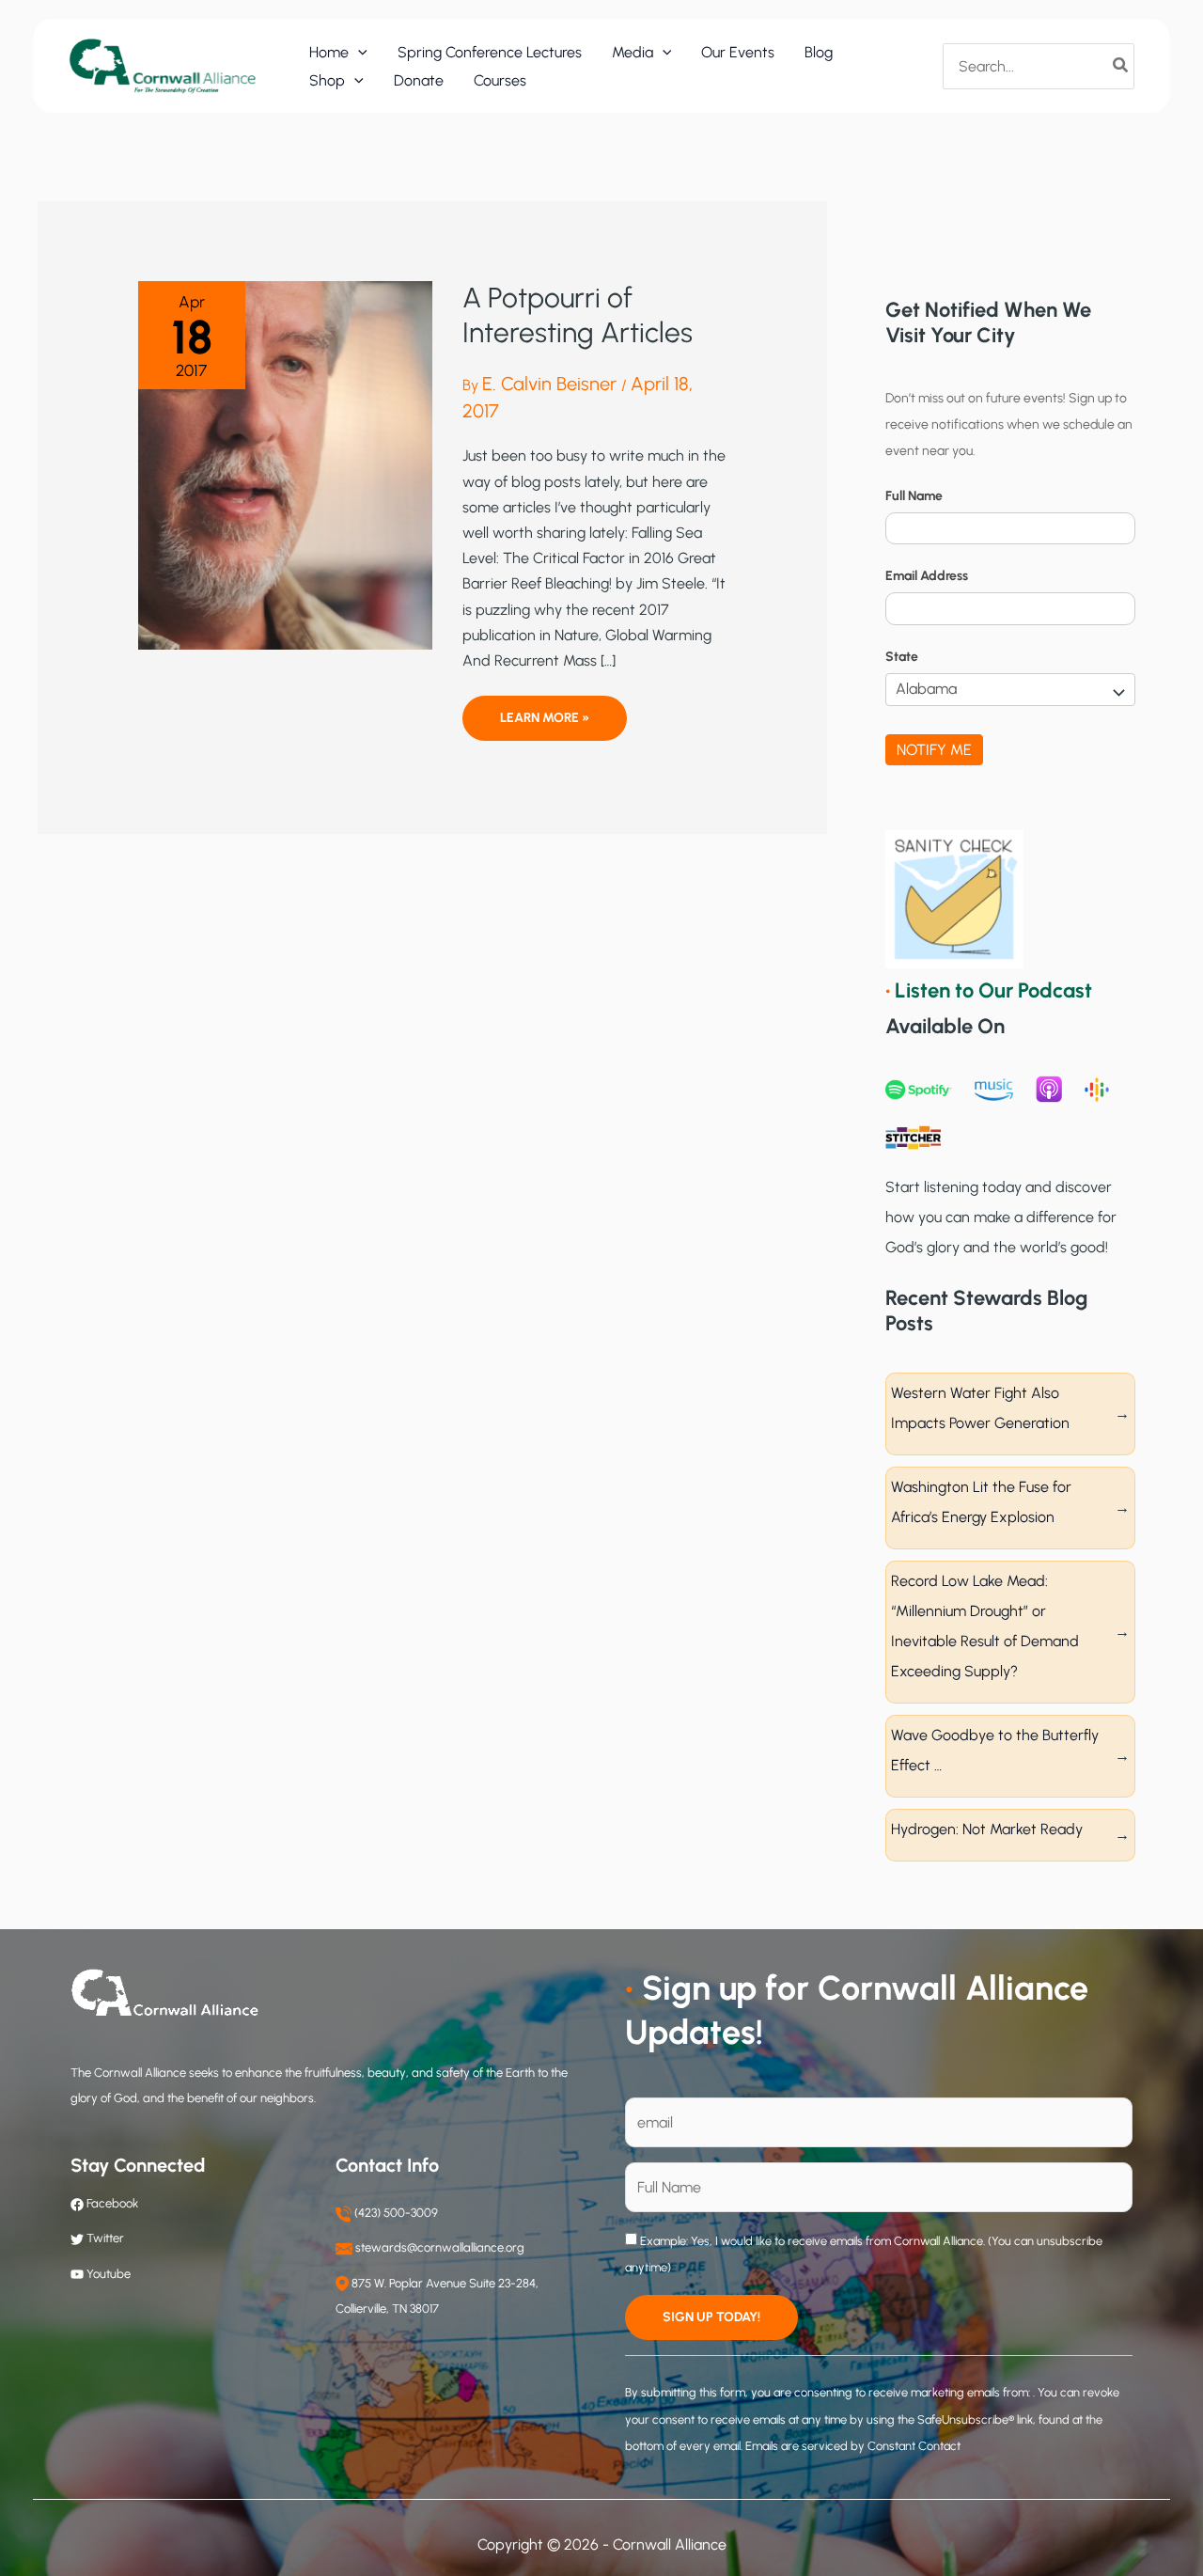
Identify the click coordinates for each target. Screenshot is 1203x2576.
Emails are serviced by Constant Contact (853, 2446)
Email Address (927, 576)
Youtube (109, 2274)
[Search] (1121, 66)
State (902, 657)
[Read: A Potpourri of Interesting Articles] (285, 464)
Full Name (914, 496)
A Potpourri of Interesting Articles (578, 315)
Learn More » (544, 725)
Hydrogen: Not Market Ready (987, 1829)
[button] (358, 53)
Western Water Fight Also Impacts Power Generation (980, 1408)
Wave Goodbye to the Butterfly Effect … (995, 1750)
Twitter (105, 2238)
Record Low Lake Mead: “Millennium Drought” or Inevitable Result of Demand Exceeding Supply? (985, 1626)
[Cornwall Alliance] (163, 65)
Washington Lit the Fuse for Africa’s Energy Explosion (981, 1502)
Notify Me (934, 750)
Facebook (111, 2203)
